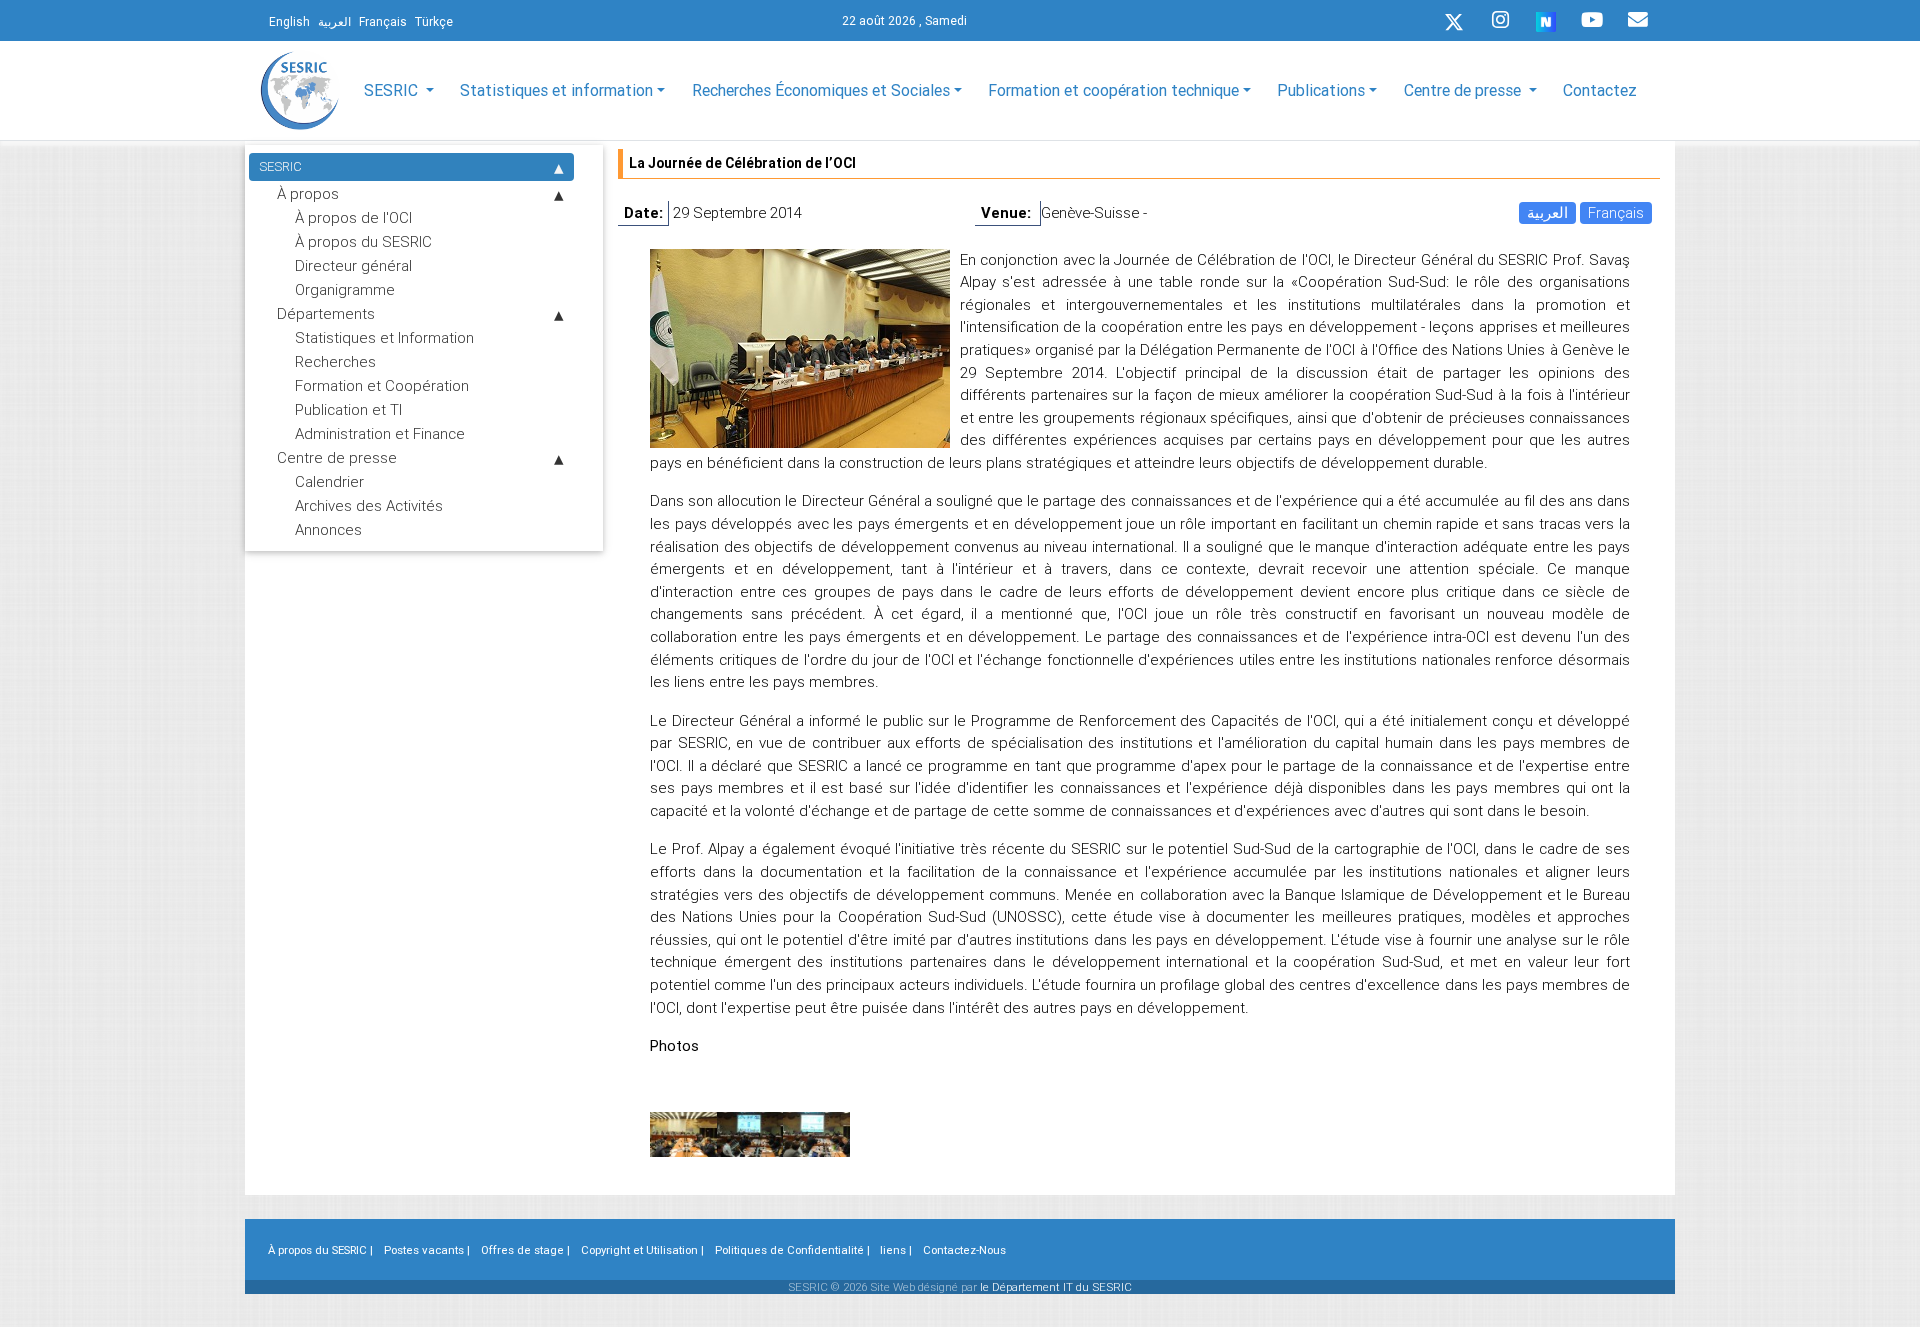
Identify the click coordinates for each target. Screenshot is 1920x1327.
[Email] (1638, 20)
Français (1616, 212)
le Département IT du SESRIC (1056, 1287)
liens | (896, 1250)
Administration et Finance (380, 433)
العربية (1547, 212)
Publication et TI (348, 409)
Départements (326, 313)
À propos (308, 193)
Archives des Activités (369, 505)
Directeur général (353, 265)
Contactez (1600, 90)
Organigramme (345, 289)
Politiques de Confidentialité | (792, 1250)
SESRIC (280, 166)
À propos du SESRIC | (320, 1250)
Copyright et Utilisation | (642, 1250)
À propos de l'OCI (353, 217)
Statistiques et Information (384, 337)
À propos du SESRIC (363, 241)
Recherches (335, 361)
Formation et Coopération (382, 385)
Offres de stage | (525, 1250)
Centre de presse (337, 457)
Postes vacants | (427, 1250)
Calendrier (329, 481)
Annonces (328, 529)
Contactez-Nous (964, 1250)
